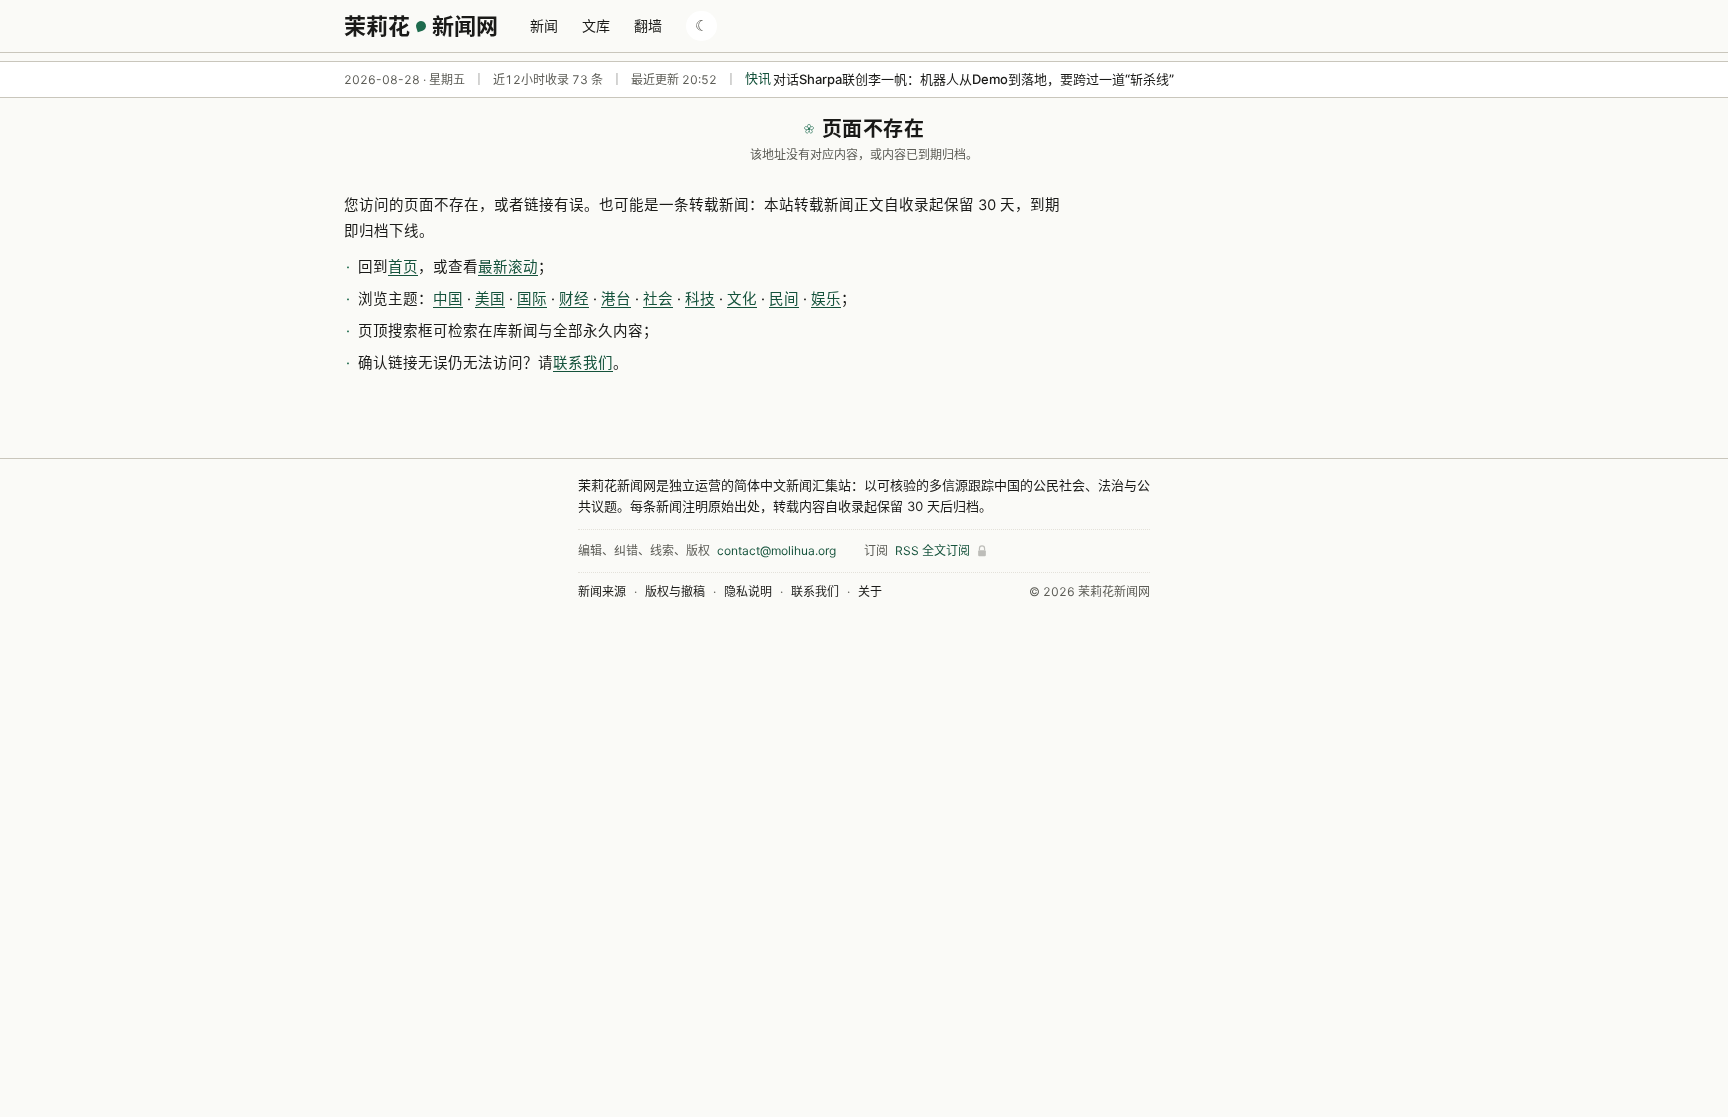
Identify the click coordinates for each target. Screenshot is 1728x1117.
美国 (490, 299)
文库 (596, 25)
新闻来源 (602, 591)
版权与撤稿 (675, 591)
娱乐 (826, 299)
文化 (742, 299)
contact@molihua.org (776, 550)
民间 (784, 299)
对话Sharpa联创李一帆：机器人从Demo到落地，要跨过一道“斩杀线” (973, 79)
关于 (870, 591)
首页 (403, 267)
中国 (448, 299)
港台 (616, 299)
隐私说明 (748, 591)
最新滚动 (508, 267)
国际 (532, 299)
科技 (700, 299)
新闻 (544, 25)
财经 (574, 299)
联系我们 (583, 363)
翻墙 (648, 25)
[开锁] (982, 551)
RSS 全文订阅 (932, 550)
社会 (658, 299)
